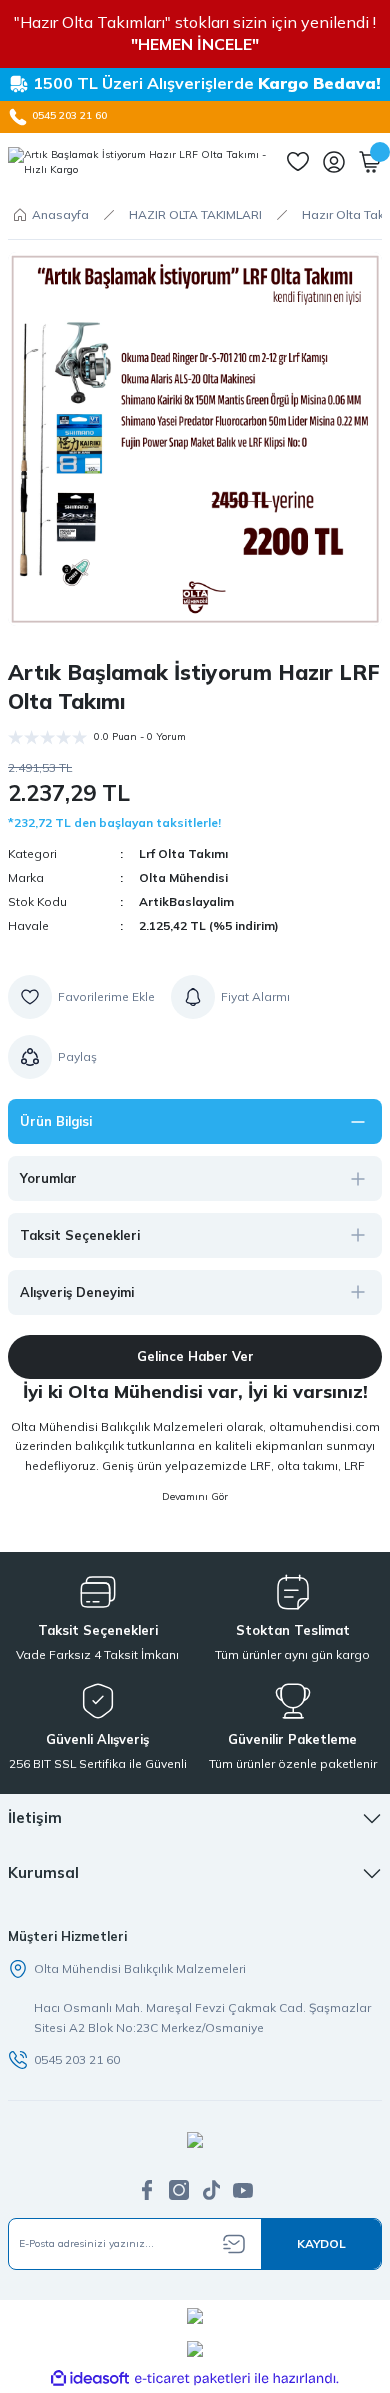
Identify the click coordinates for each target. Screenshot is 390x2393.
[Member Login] (334, 162)
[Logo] (139, 162)
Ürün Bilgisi (56, 1121)
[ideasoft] (90, 2379)
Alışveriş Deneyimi (77, 1292)
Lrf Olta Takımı (183, 853)
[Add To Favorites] (81, 997)
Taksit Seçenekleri (80, 1235)
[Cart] (370, 162)
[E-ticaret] (192, 2378)
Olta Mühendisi (183, 877)
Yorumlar (48, 1178)
